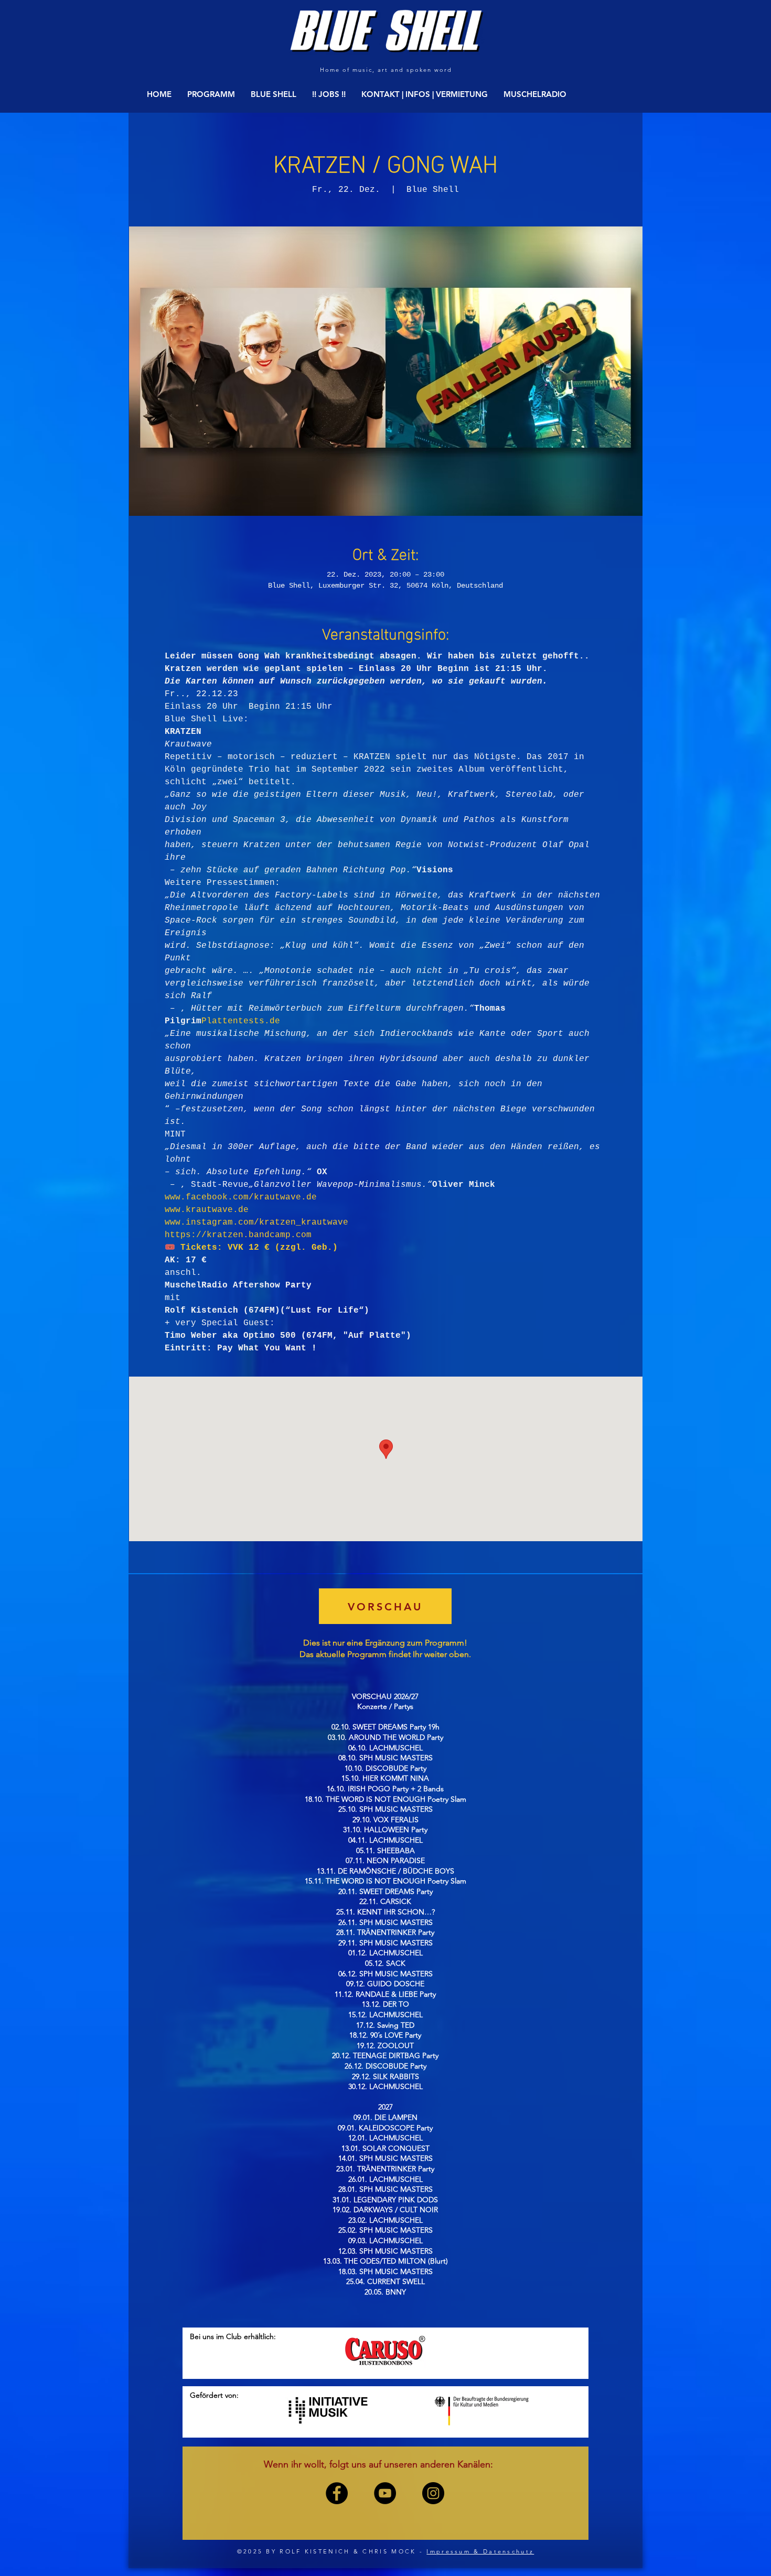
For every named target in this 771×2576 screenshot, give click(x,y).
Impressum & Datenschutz (480, 2551)
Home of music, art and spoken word (386, 70)
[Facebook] (337, 2493)
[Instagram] (433, 2493)
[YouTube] (385, 2493)
